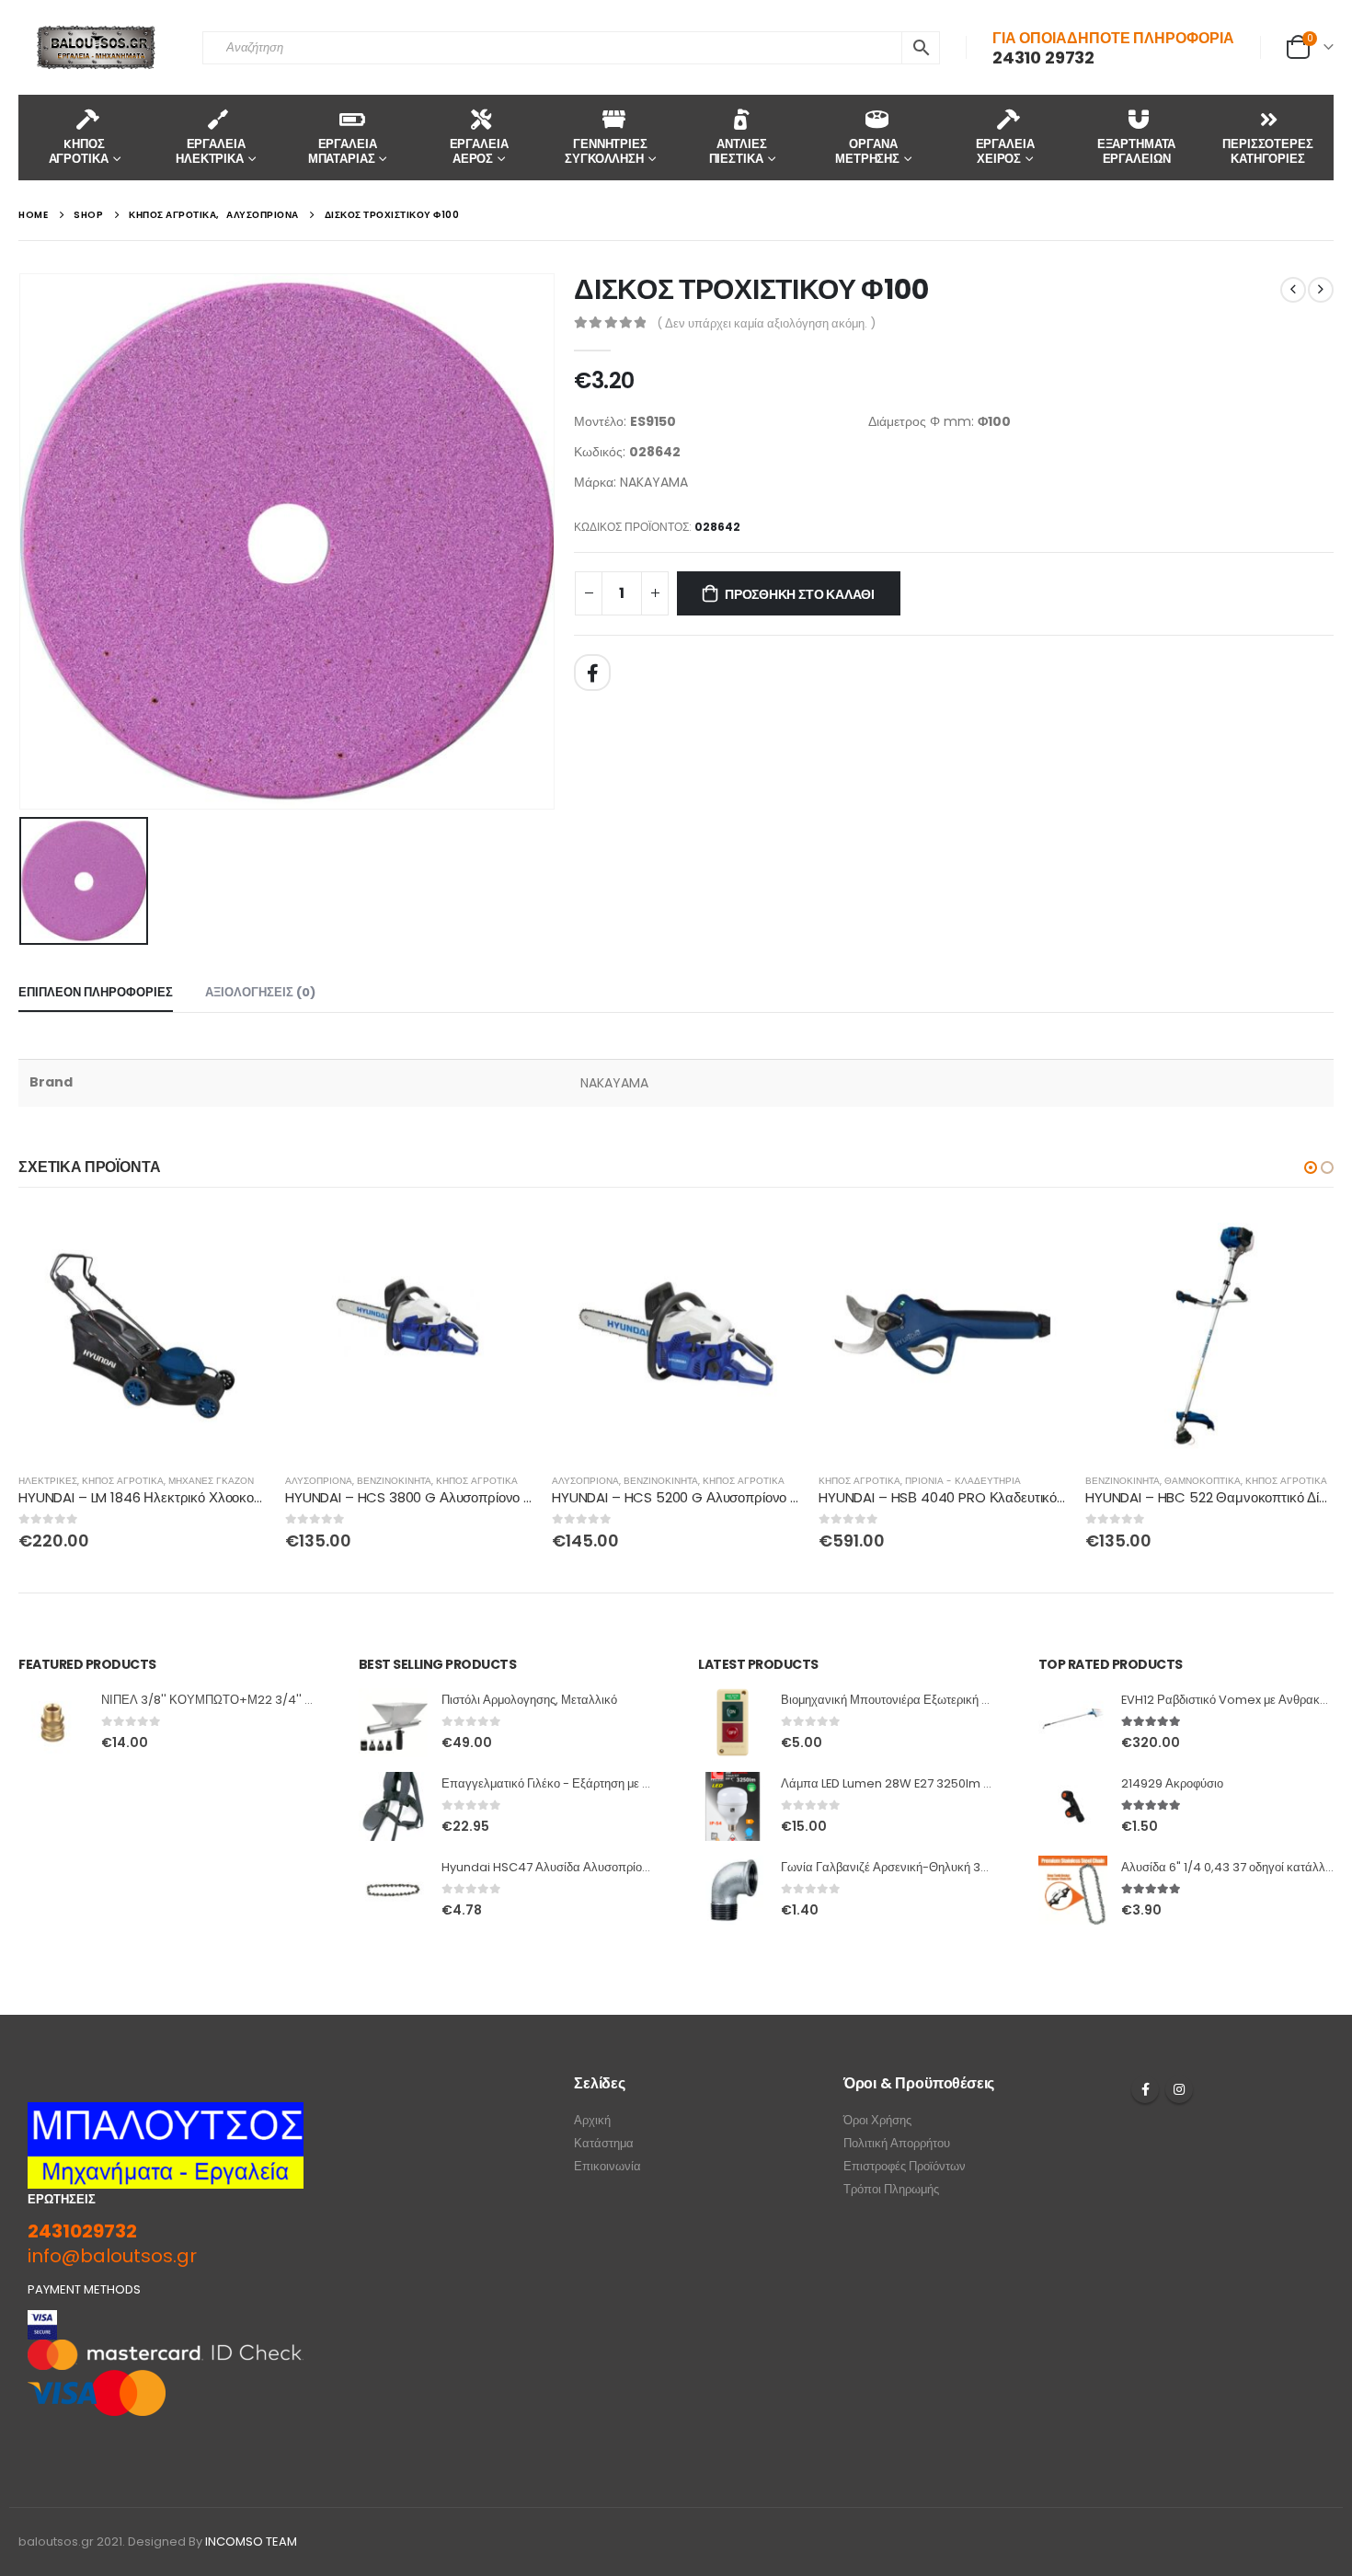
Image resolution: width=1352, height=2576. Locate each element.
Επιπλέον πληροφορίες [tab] (96, 992)
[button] (1311, 1167)
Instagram (1179, 2089)
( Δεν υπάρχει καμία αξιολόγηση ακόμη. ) (766, 323)
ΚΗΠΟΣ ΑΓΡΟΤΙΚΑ (123, 1481)
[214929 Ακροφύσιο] (1073, 1806)
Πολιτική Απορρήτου (897, 2143)
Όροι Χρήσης (877, 2120)
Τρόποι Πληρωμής (891, 2189)
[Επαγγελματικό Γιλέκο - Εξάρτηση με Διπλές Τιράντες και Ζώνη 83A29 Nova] (393, 1806)
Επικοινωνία (607, 2166)
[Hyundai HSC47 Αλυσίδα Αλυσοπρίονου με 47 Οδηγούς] (393, 1890)
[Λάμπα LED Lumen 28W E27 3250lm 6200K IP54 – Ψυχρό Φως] (733, 1806)
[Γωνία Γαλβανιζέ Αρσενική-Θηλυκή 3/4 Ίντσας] (733, 1890)
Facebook (592, 673)
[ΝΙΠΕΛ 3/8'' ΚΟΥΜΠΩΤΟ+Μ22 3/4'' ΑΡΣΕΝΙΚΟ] (53, 1723)
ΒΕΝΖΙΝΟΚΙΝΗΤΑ (394, 1481)
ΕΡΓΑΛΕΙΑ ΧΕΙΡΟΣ (1005, 151)
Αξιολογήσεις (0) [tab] (260, 992)
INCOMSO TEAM (251, 2541)
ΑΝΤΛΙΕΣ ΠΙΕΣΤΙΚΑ (738, 151)
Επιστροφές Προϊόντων (905, 2166)
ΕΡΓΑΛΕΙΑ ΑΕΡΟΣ (479, 151)
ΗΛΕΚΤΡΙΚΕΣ (48, 1481)
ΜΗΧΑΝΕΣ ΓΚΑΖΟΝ (211, 1481)
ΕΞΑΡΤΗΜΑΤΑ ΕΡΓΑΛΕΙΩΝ (1137, 151)
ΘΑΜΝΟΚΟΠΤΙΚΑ (1203, 1481)
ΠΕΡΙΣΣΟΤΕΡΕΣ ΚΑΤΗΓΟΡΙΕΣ (1267, 151)
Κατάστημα (604, 2143)
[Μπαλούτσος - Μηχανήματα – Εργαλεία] (97, 47)
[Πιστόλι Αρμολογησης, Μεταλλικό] (393, 1723)
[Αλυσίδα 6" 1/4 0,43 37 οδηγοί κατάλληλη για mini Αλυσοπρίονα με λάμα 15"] (1073, 1890)
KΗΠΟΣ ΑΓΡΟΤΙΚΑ (79, 151)
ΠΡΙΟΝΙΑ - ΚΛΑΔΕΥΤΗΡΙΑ (963, 1481)
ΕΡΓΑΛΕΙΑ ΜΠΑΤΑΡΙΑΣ (343, 151)
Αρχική (592, 2120)
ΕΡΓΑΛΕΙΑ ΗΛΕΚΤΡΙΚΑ (210, 151)
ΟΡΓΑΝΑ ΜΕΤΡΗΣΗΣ (867, 151)
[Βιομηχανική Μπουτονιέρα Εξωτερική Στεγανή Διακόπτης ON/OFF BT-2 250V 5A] (733, 1723)
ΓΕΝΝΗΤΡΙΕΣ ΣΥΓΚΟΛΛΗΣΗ (606, 151)
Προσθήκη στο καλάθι (800, 594)
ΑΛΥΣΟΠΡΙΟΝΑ (319, 1481)
